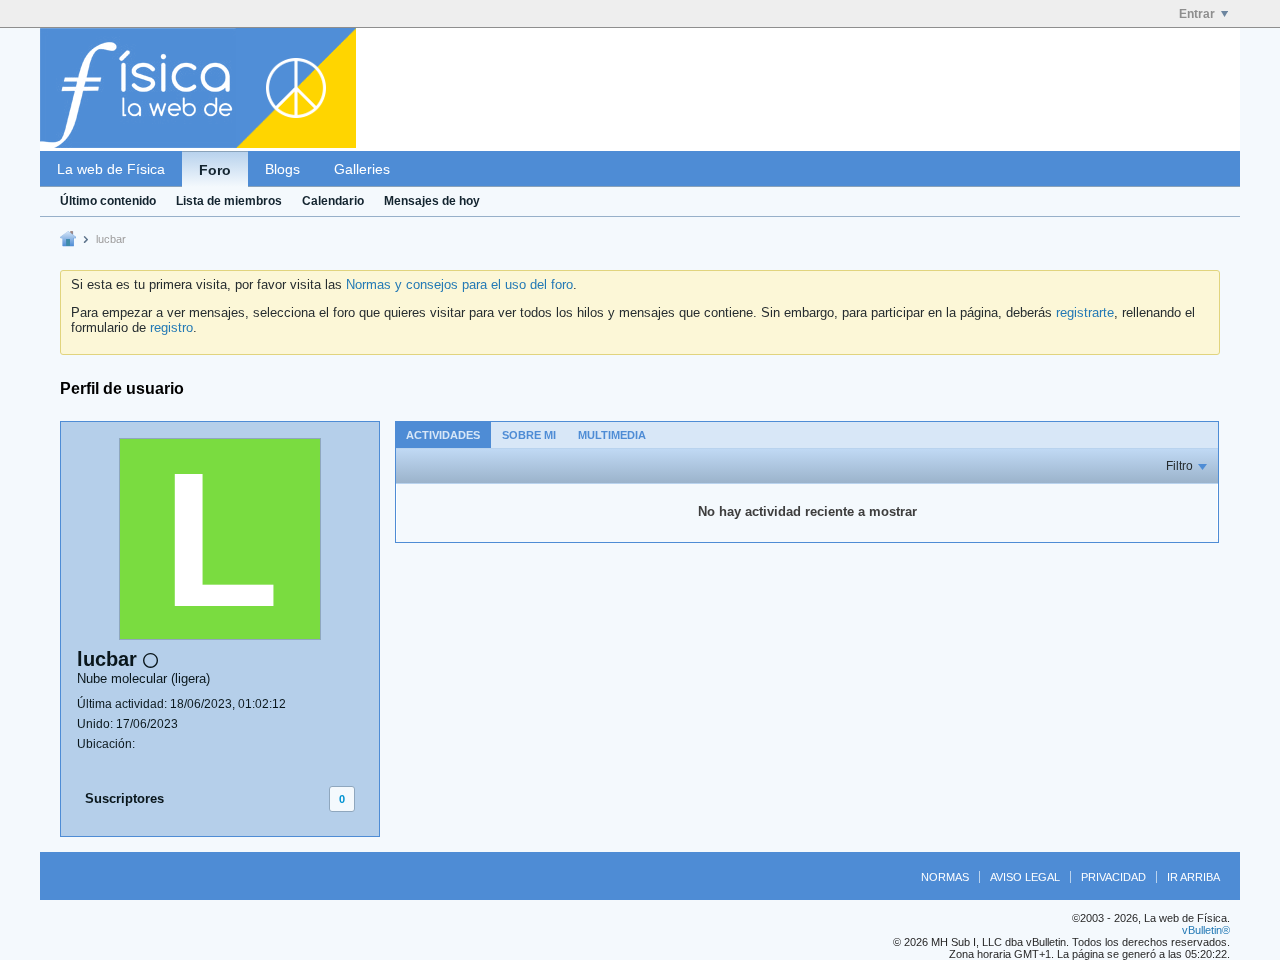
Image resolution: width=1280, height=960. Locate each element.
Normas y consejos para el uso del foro (459, 284)
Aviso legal (1025, 877)
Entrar (1197, 14)
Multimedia (612, 435)
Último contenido (108, 201)
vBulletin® (1206, 930)
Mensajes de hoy (432, 201)
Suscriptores (124, 798)
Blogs (282, 169)
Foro (215, 170)
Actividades (443, 435)
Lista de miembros (229, 201)
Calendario (333, 201)
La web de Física (111, 169)
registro (171, 327)
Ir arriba (1193, 877)
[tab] (443, 434)
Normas (945, 877)
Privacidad (1113, 877)
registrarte (1085, 312)
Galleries (362, 169)
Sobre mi (529, 435)
